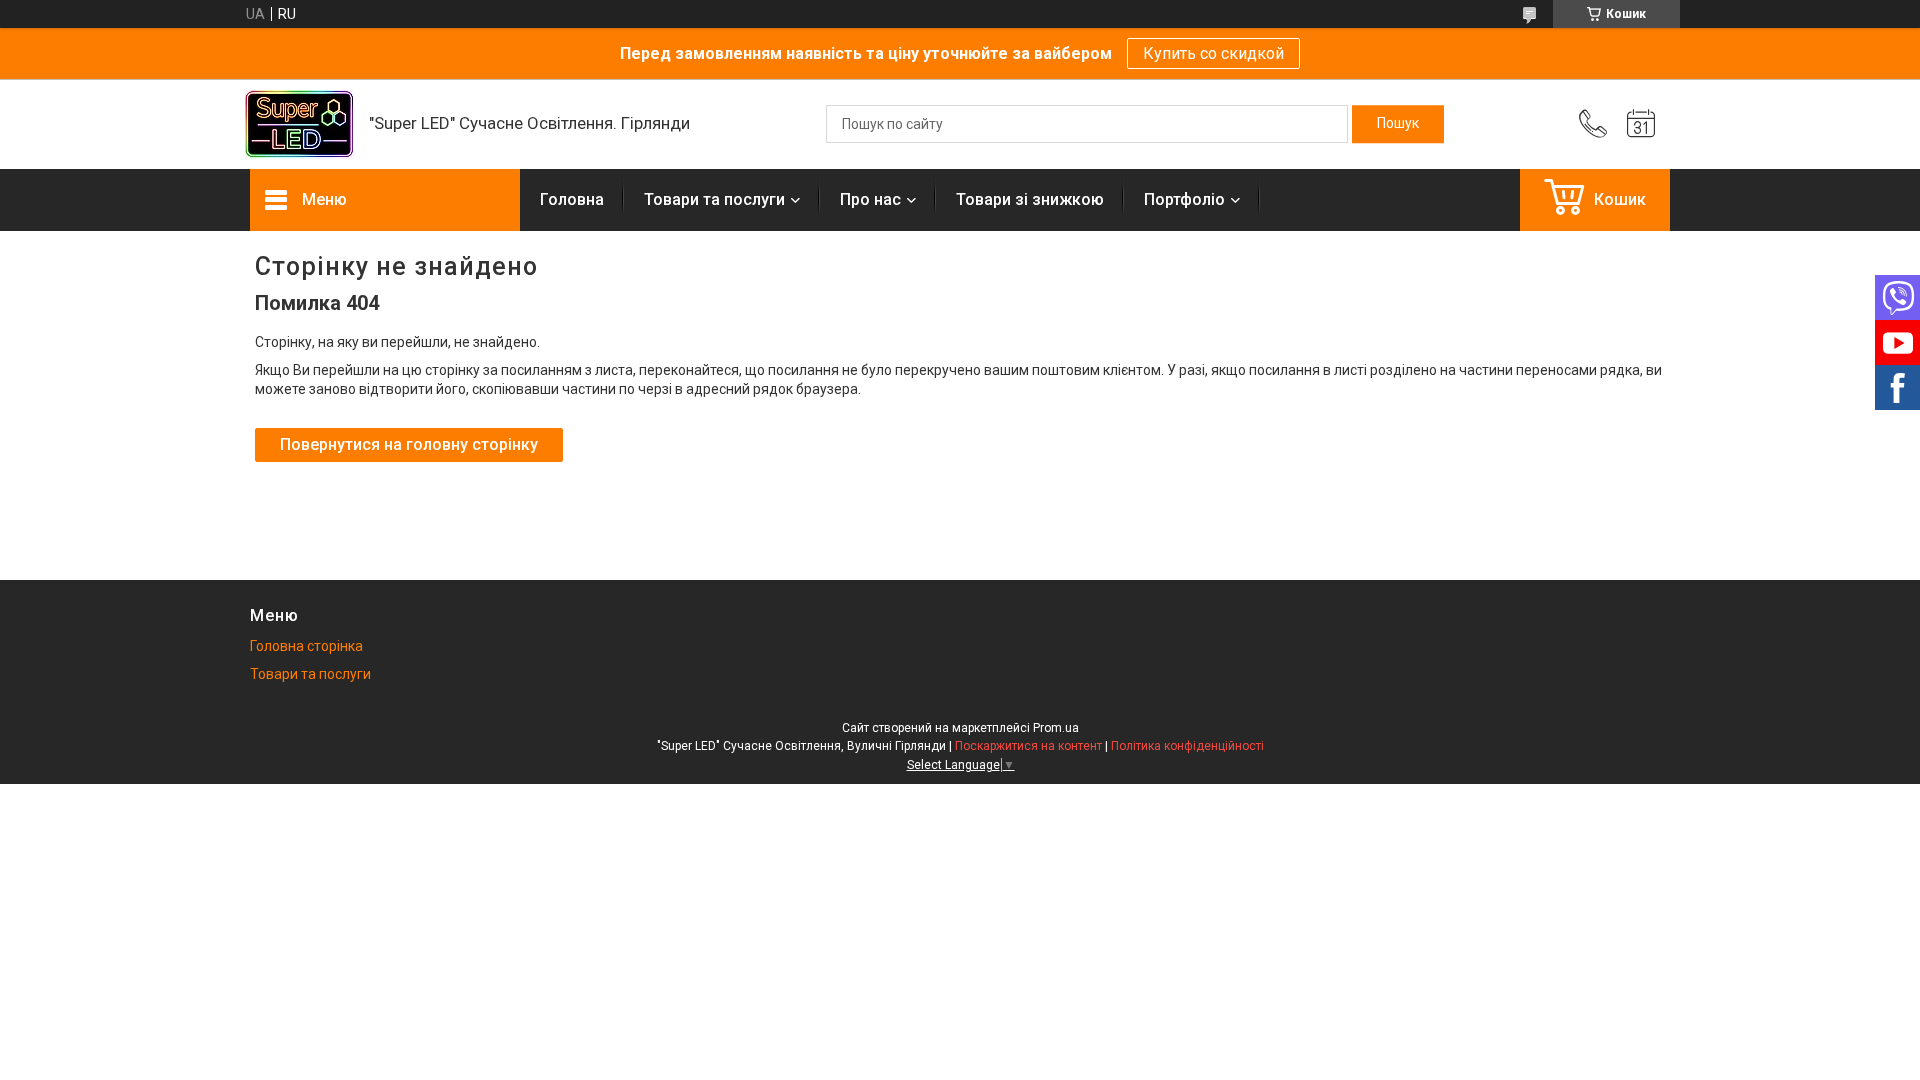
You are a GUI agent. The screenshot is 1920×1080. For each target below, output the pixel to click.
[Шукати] (1398, 124)
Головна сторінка (306, 646)
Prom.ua (1056, 728)
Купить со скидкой (1213, 53)
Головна (572, 199)
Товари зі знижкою (1030, 199)
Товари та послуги (714, 199)
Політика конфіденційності (1187, 746)
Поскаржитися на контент (1028, 746)
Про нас (870, 199)
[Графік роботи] (1641, 124)
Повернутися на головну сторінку (409, 444)
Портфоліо (1184, 199)
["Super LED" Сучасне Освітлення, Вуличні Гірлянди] (299, 124)
